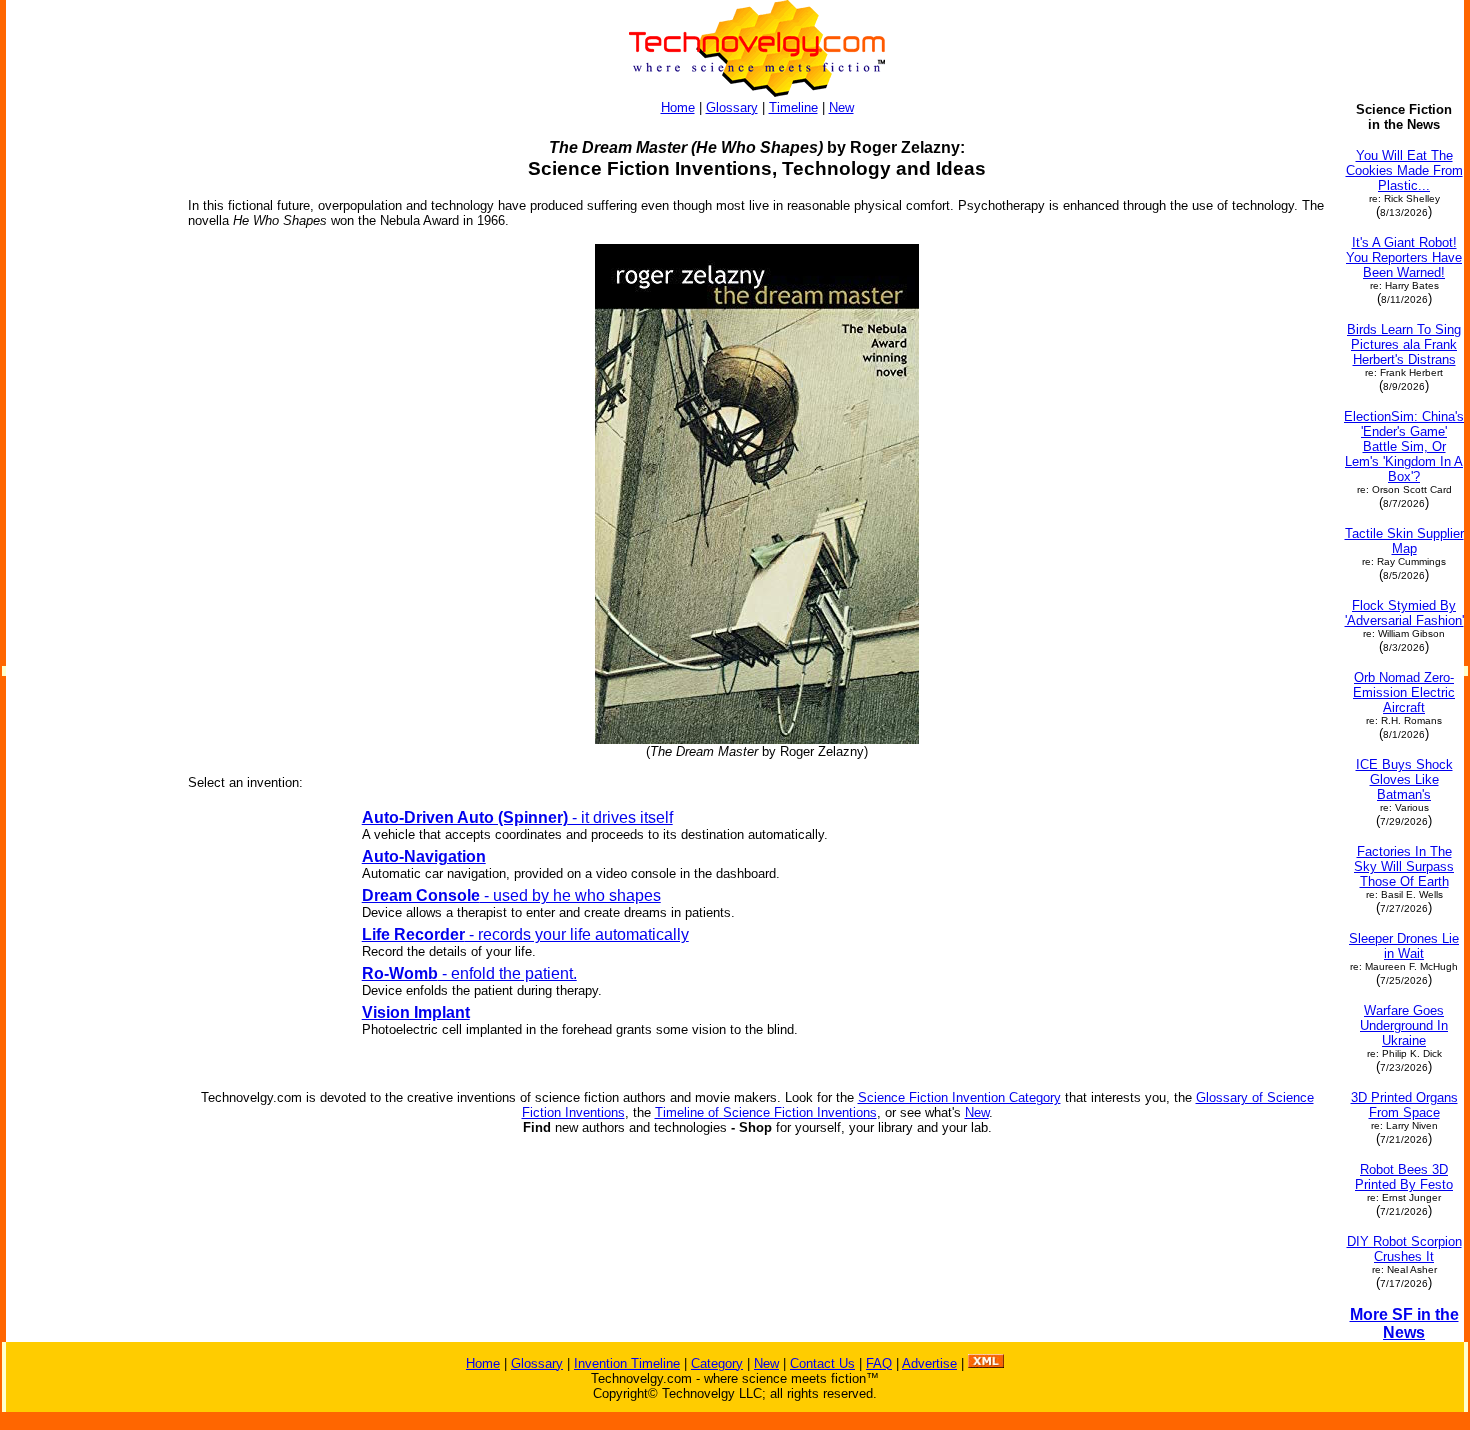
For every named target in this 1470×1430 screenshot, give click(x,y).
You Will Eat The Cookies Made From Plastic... (1404, 170)
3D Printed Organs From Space (1404, 1105)
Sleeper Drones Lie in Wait (1404, 946)
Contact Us (822, 1363)
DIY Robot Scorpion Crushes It (1404, 1249)
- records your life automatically (525, 934)
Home (678, 107)
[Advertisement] (88, 402)
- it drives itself (517, 817)
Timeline (793, 107)
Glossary (732, 107)
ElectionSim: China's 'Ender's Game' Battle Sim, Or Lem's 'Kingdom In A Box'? (1404, 446)
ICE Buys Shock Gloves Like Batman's (1404, 779)
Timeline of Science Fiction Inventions (766, 1112)
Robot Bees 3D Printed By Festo (1404, 1177)
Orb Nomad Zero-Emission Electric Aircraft (1404, 692)
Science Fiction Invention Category (959, 1097)
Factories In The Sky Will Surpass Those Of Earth (1404, 866)
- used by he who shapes (511, 895)
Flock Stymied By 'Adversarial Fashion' (1404, 613)
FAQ (879, 1363)
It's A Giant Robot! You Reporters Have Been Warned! (1404, 257)
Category (717, 1363)
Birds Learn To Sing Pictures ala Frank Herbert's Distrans (1404, 344)
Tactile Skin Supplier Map (1404, 541)
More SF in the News (1404, 1323)
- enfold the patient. (469, 973)
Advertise (929, 1363)
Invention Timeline (627, 1363)
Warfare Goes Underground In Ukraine (1404, 1025)
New (841, 107)
